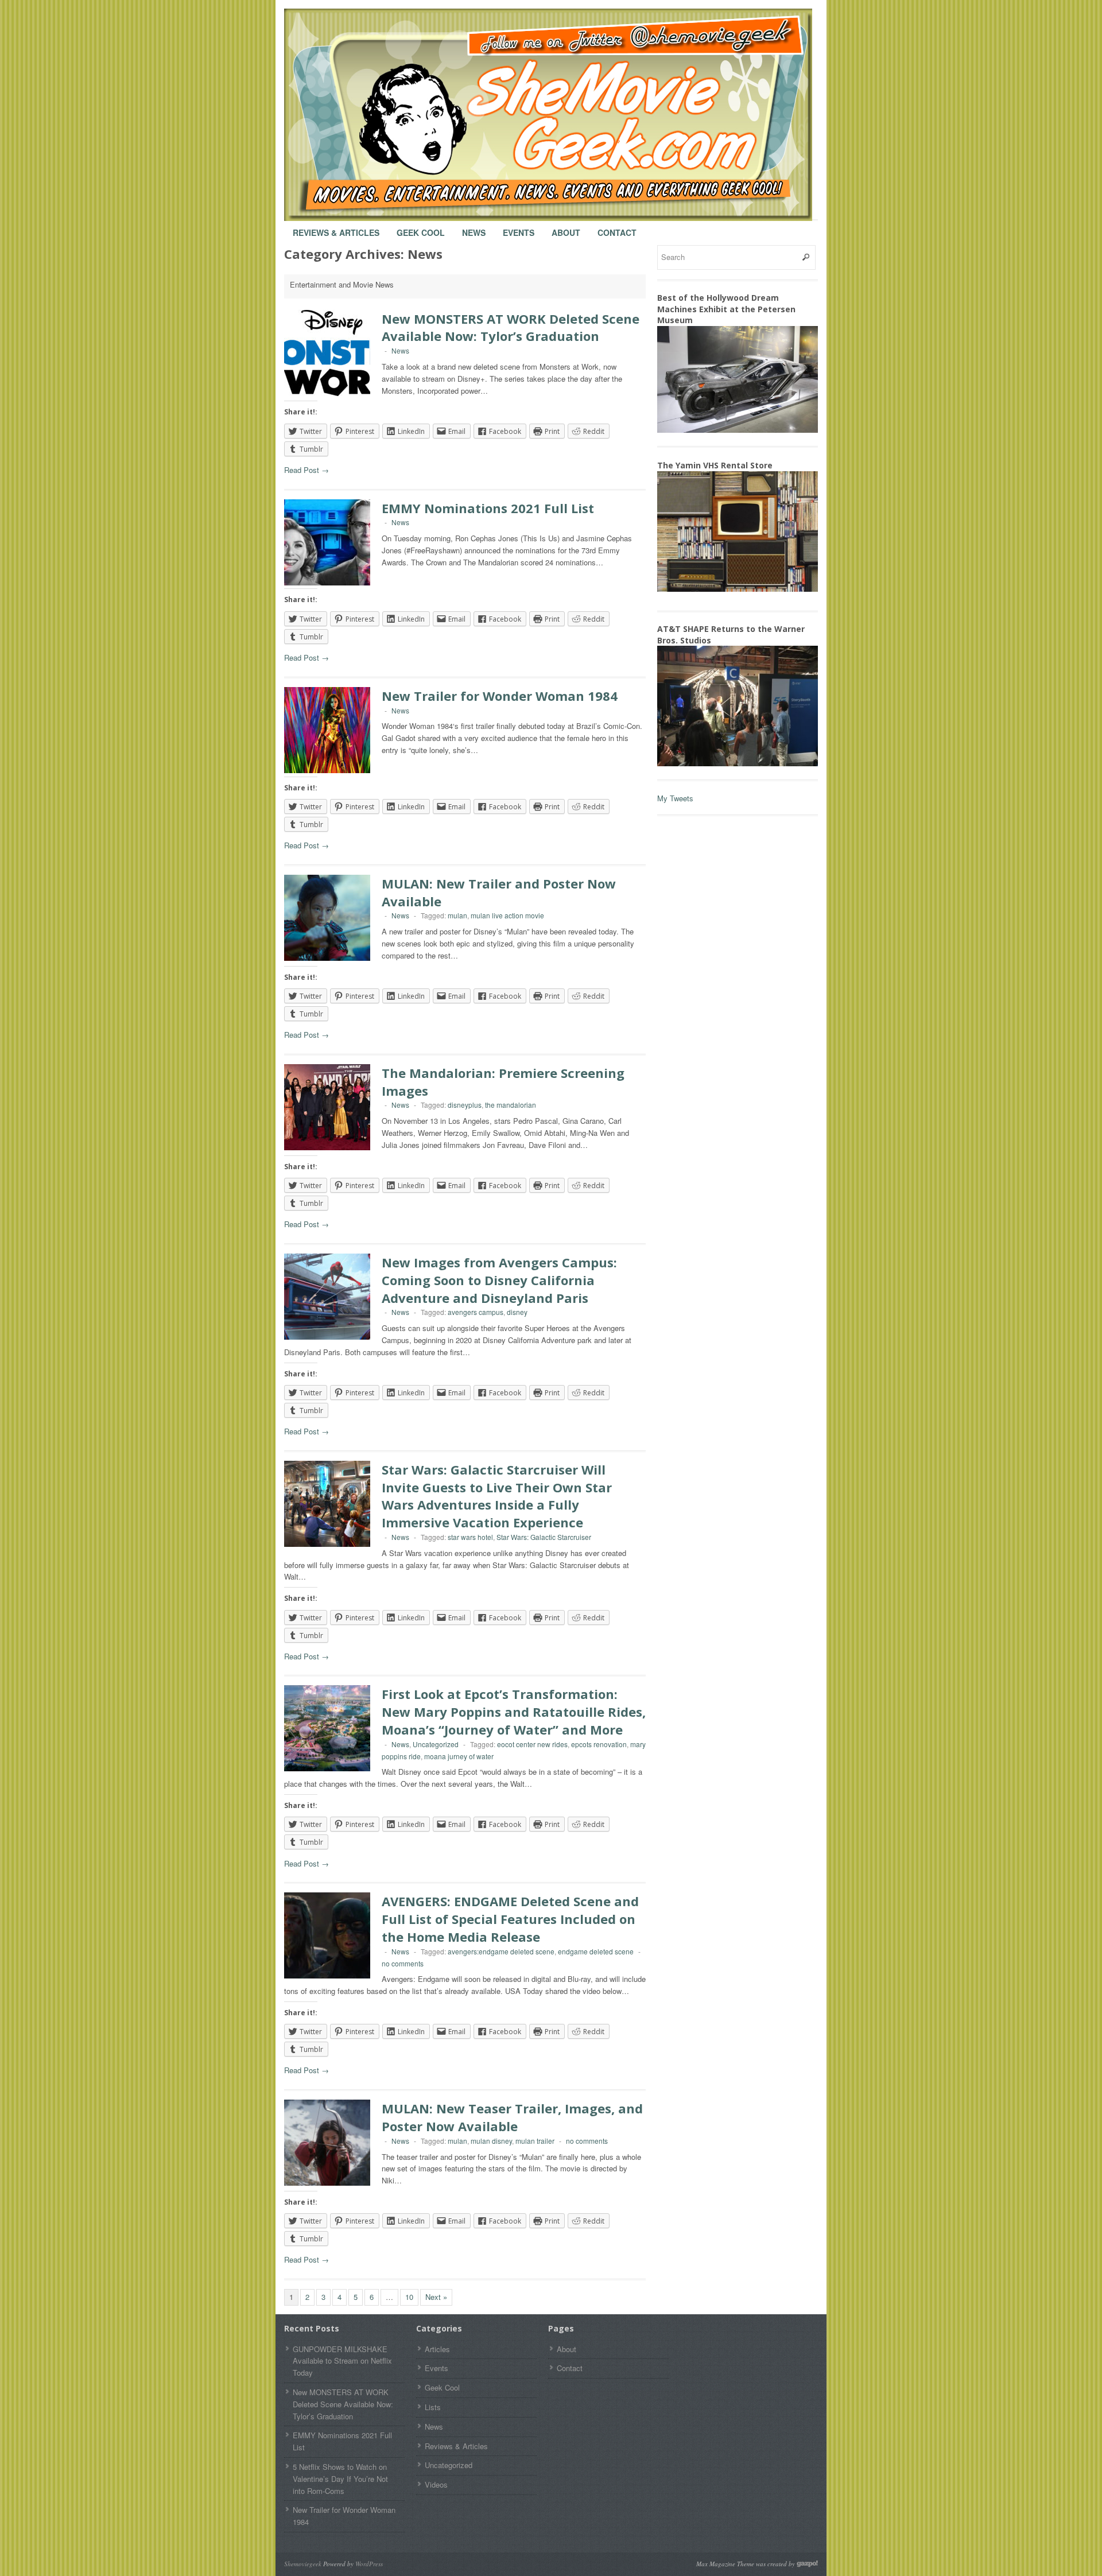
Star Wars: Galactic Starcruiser (544, 1537)
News (474, 227)
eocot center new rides (532, 1744)
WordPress (369, 2564)
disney (517, 1312)
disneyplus (465, 1105)
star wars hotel (470, 1537)
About (566, 227)
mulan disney (491, 2141)
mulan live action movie (507, 915)
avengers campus (476, 1312)
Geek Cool (421, 227)
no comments (403, 1963)
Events (519, 227)
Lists (433, 2407)
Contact (617, 227)
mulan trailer (535, 2141)
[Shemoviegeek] (560, 115)
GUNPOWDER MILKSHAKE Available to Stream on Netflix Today (342, 2361)
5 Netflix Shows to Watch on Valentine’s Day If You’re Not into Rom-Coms (340, 2479)
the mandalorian (511, 1105)
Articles (437, 2349)
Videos (436, 2484)
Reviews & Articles (336, 227)
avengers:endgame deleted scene (501, 1951)
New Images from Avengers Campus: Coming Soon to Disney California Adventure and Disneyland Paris (499, 1280)
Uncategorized (436, 1744)
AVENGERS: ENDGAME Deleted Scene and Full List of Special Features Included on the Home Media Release (510, 1919)
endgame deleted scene (596, 1951)
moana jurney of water (459, 1756)
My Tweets (675, 798)
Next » (436, 2297)
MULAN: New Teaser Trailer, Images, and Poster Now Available (512, 2117)
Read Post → (306, 470)
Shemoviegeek (303, 2564)
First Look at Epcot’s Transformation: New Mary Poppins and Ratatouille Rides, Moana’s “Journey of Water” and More (514, 1712)
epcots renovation (599, 1744)
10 (409, 2297)
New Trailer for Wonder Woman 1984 (500, 696)
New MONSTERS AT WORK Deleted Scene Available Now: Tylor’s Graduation (511, 327)
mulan (457, 915)
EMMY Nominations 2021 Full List (488, 508)
